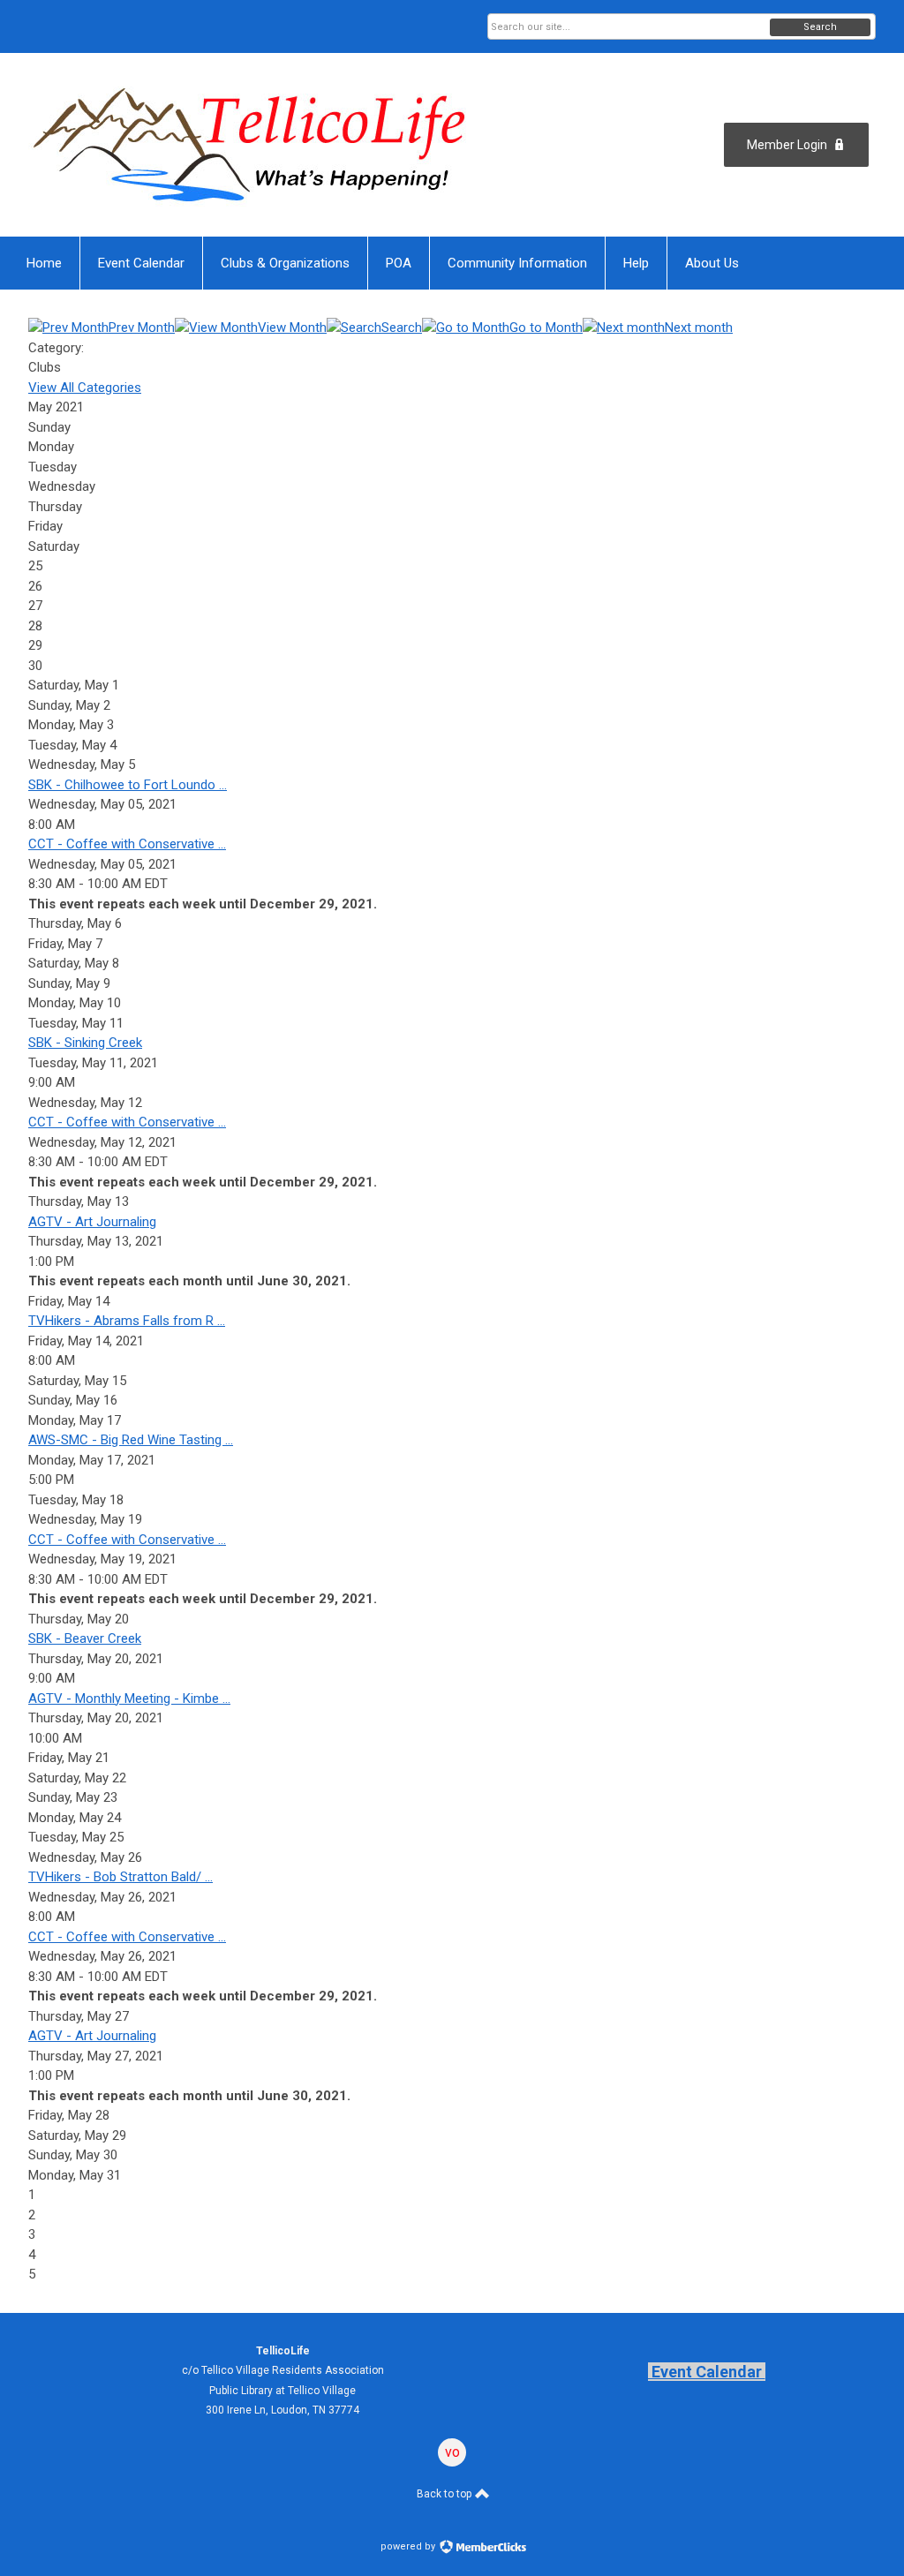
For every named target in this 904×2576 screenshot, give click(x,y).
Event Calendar (707, 2372)
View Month (292, 328)
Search (820, 27)
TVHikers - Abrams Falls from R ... (127, 1321)
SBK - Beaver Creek (85, 1638)
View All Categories (85, 388)
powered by (409, 2546)
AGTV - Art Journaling (92, 1222)
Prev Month (142, 328)
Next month (699, 328)
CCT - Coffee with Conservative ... (127, 844)
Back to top (445, 2494)
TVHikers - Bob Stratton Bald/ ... (121, 1877)
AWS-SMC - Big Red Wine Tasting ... (131, 1440)
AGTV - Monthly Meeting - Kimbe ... (129, 1699)
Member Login (787, 145)
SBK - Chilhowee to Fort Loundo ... (128, 785)
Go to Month (546, 328)
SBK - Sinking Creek (85, 1043)
